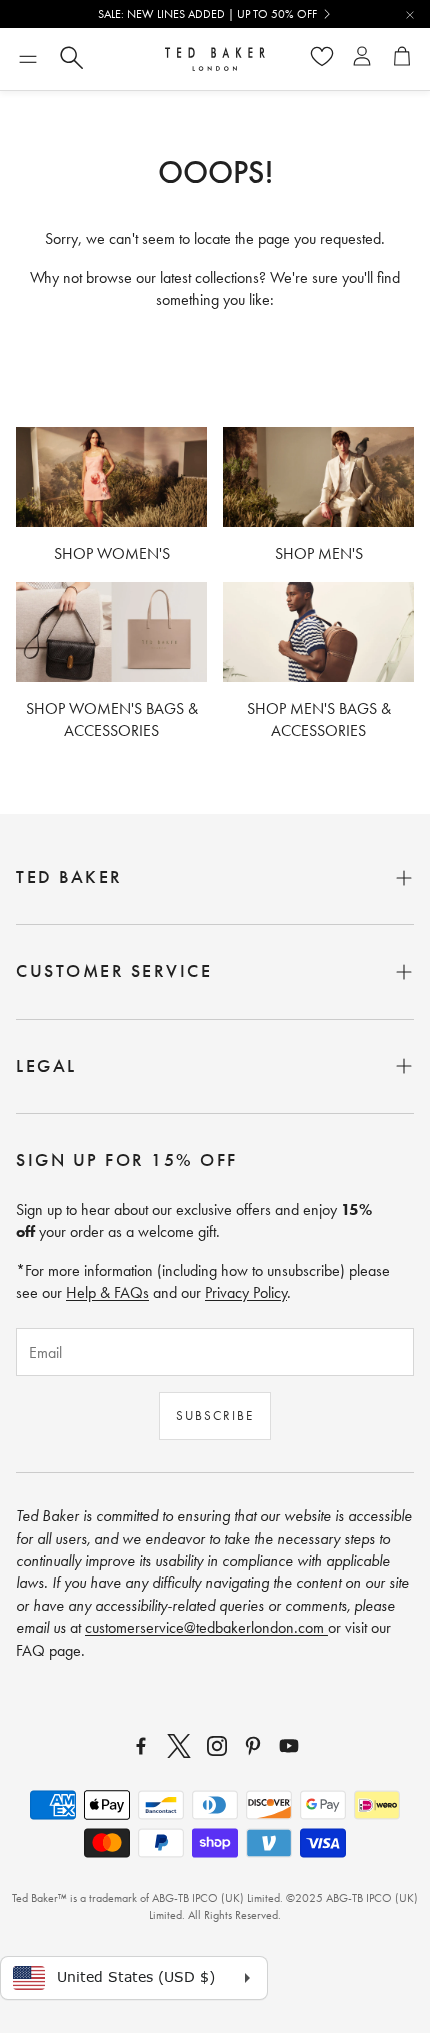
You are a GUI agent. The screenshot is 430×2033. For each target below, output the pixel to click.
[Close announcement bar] (410, 15)
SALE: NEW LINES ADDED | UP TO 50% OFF (207, 14)
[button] (28, 59)
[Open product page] (111, 477)
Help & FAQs (107, 1292)
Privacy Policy (246, 1292)
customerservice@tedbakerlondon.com (206, 1627)
